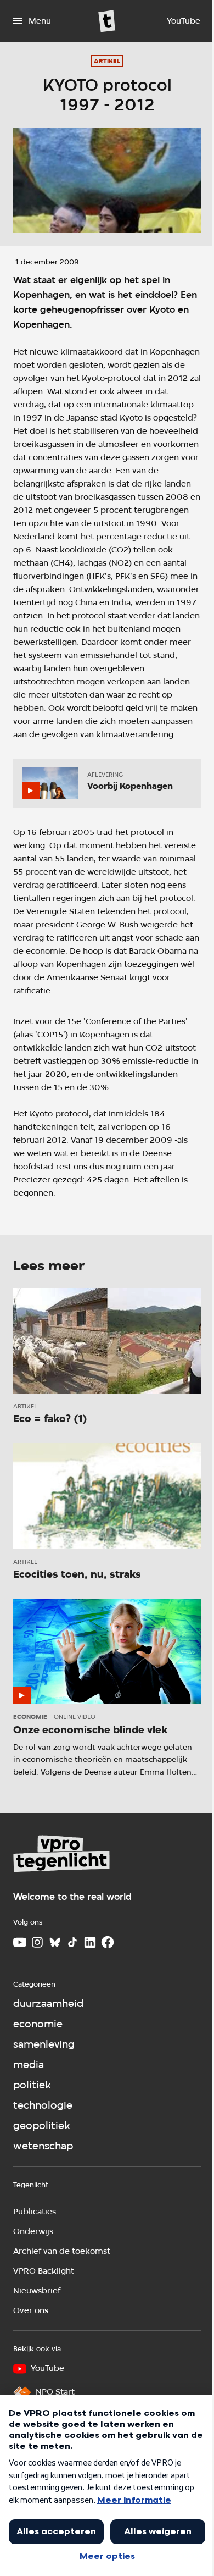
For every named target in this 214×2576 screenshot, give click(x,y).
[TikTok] (72, 1942)
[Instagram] (37, 1942)
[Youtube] (20, 1942)
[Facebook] (108, 1942)
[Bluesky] (55, 1942)
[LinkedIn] (90, 1942)
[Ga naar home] (107, 21)
